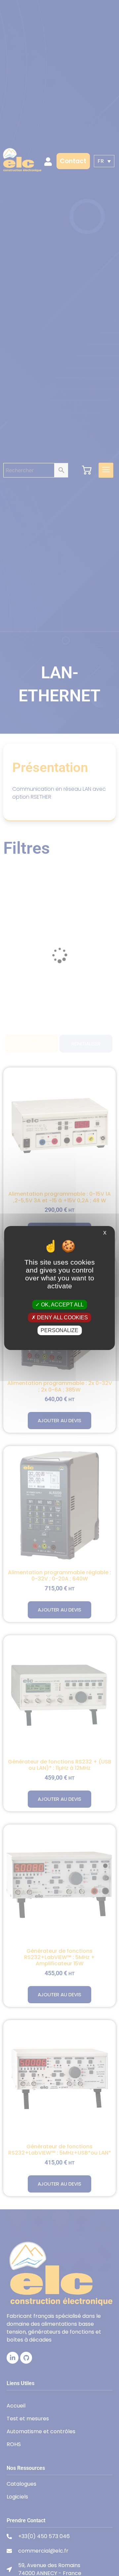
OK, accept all (62, 1304)
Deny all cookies (62, 1318)
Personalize (59, 1330)
